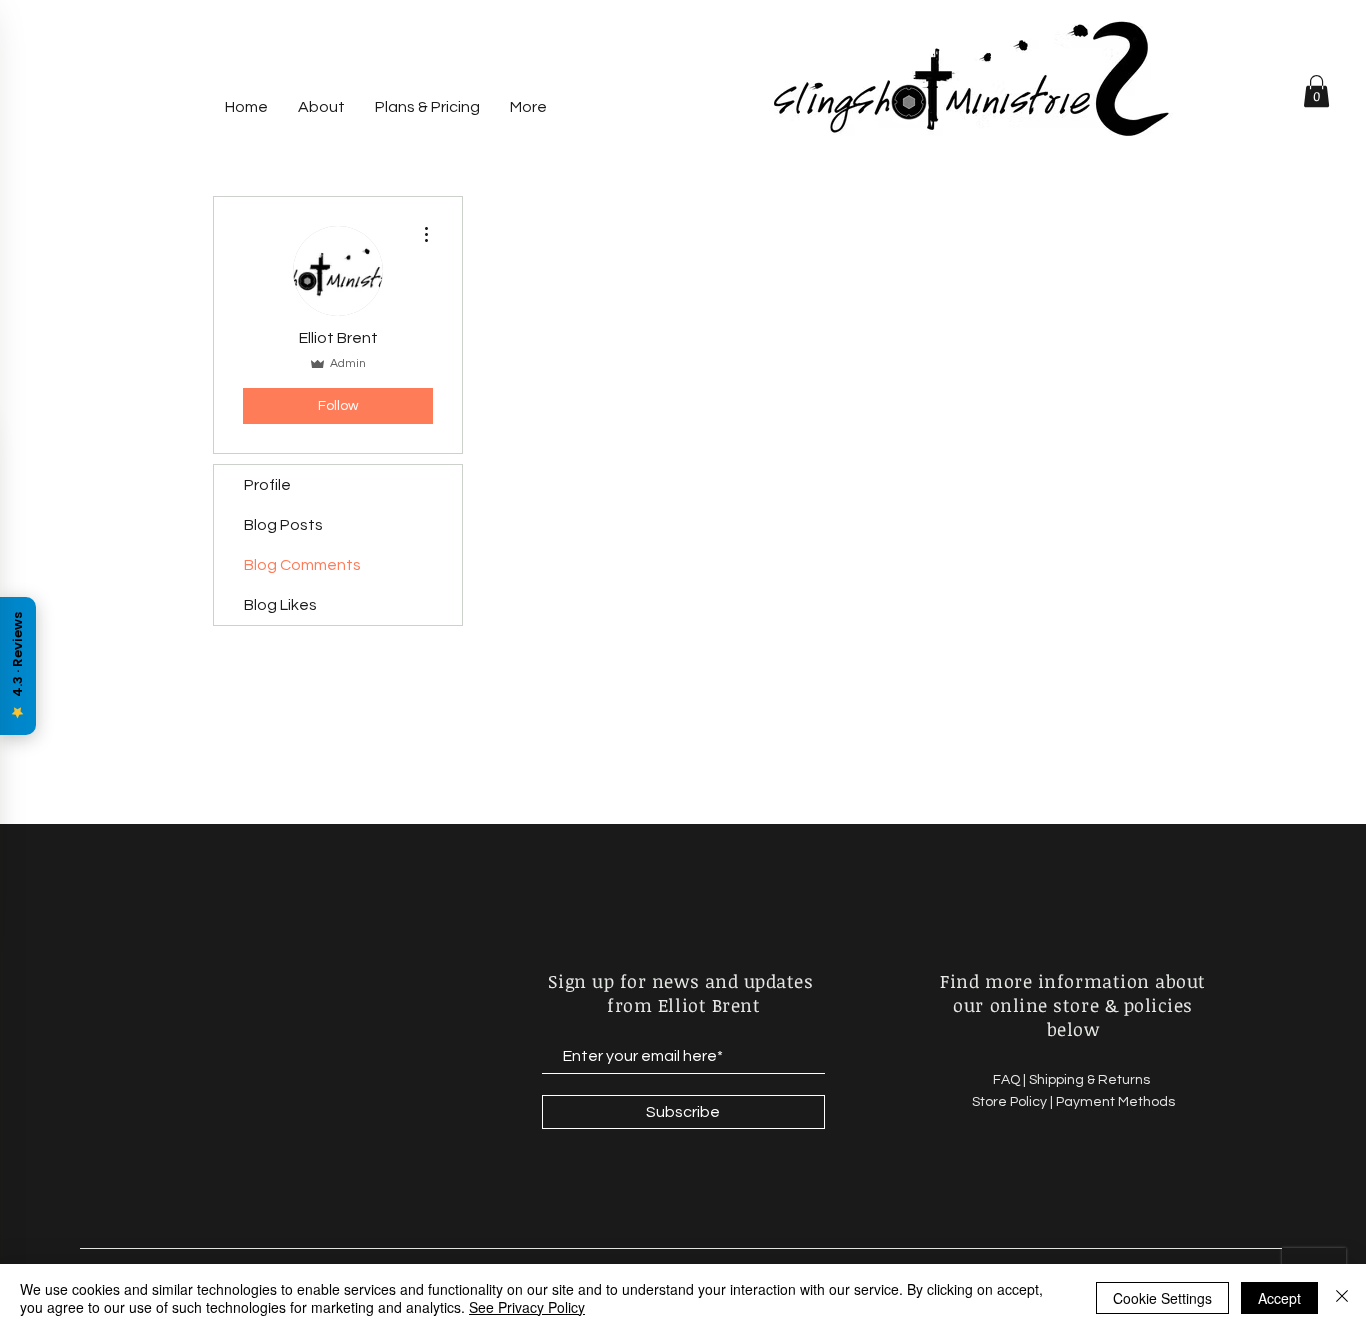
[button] (1316, 91)
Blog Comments (302, 565)
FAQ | (1011, 1080)
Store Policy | (1014, 1102)
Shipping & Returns (1091, 1080)
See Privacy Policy (527, 1307)
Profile (267, 485)
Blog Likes (280, 605)
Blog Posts (283, 525)
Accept (1279, 1298)
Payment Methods (1115, 1102)
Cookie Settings (1162, 1298)
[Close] (1342, 1298)
